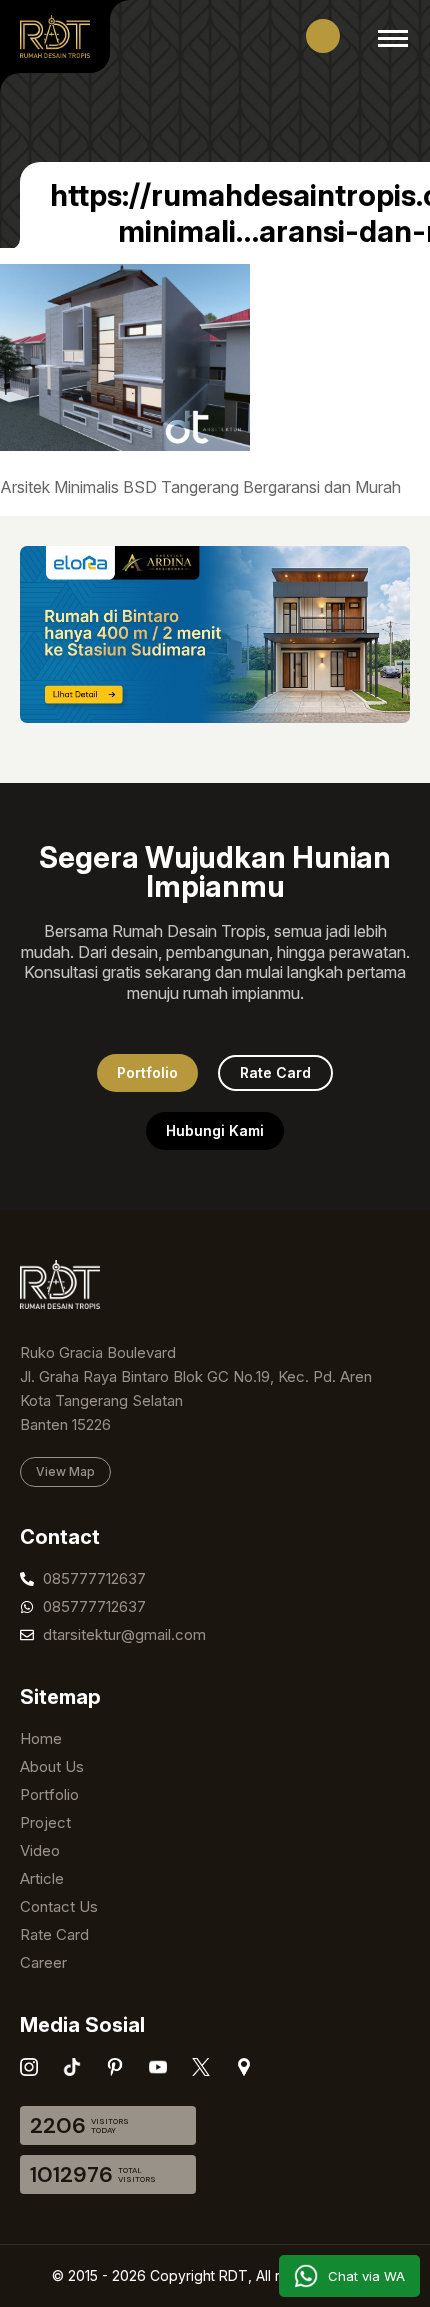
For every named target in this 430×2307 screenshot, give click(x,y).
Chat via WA (366, 2276)
